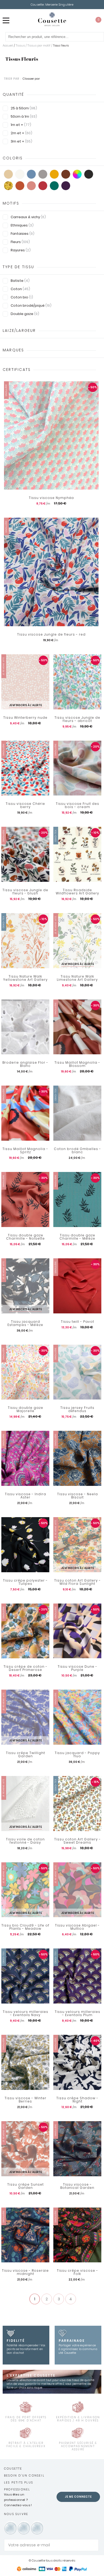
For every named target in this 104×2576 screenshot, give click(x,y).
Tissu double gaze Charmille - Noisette (25, 1237)
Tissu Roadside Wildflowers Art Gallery (77, 892)
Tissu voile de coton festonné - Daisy (25, 1841)
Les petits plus (19, 2482)
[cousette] (52, 19)
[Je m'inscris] (93, 2545)
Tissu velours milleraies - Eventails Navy (25, 2013)
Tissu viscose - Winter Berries (25, 2100)
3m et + (21, 141)
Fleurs (20, 242)
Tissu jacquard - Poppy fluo (77, 1755)
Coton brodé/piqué (31, 305)
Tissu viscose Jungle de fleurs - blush (25, 892)
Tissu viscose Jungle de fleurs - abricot (77, 719)
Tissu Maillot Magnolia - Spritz (25, 1151)
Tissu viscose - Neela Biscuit (77, 1496)
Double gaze (25, 314)
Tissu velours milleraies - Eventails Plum (77, 2013)
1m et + (21, 125)
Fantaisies (23, 234)
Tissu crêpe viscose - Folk (77, 2272)
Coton (20, 289)
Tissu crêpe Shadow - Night (77, 2100)
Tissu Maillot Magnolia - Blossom (77, 1064)
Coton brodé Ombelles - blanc (77, 1151)
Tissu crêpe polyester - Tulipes (25, 1582)
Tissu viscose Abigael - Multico (77, 1927)
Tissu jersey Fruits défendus (77, 1409)
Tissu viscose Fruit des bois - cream (77, 805)
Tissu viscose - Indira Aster (25, 1496)
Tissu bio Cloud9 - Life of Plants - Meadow (25, 1927)
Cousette (13, 2469)
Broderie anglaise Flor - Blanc (25, 1064)
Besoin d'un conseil (24, 2475)
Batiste (20, 281)
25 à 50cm (24, 108)
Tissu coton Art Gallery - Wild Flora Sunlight (77, 1582)
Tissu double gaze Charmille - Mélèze (77, 1237)
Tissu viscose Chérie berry (25, 805)
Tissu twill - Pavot (77, 1322)
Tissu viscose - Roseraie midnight (25, 2272)
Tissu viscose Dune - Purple (77, 1668)
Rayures (21, 250)
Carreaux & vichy (28, 217)
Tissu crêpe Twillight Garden (25, 1755)
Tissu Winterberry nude (25, 718)
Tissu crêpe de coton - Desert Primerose (25, 1668)
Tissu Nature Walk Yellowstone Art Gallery (25, 978)
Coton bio (22, 297)
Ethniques (22, 225)
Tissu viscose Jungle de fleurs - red (51, 635)
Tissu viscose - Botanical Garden (77, 2186)
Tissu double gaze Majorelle (25, 1409)
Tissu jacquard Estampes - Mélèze (25, 1323)
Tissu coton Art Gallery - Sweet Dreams (77, 1841)
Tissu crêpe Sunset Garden (25, 2186)
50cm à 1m (24, 116)
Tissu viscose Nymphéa (51, 498)
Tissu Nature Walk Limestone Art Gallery (77, 978)
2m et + (21, 133)
